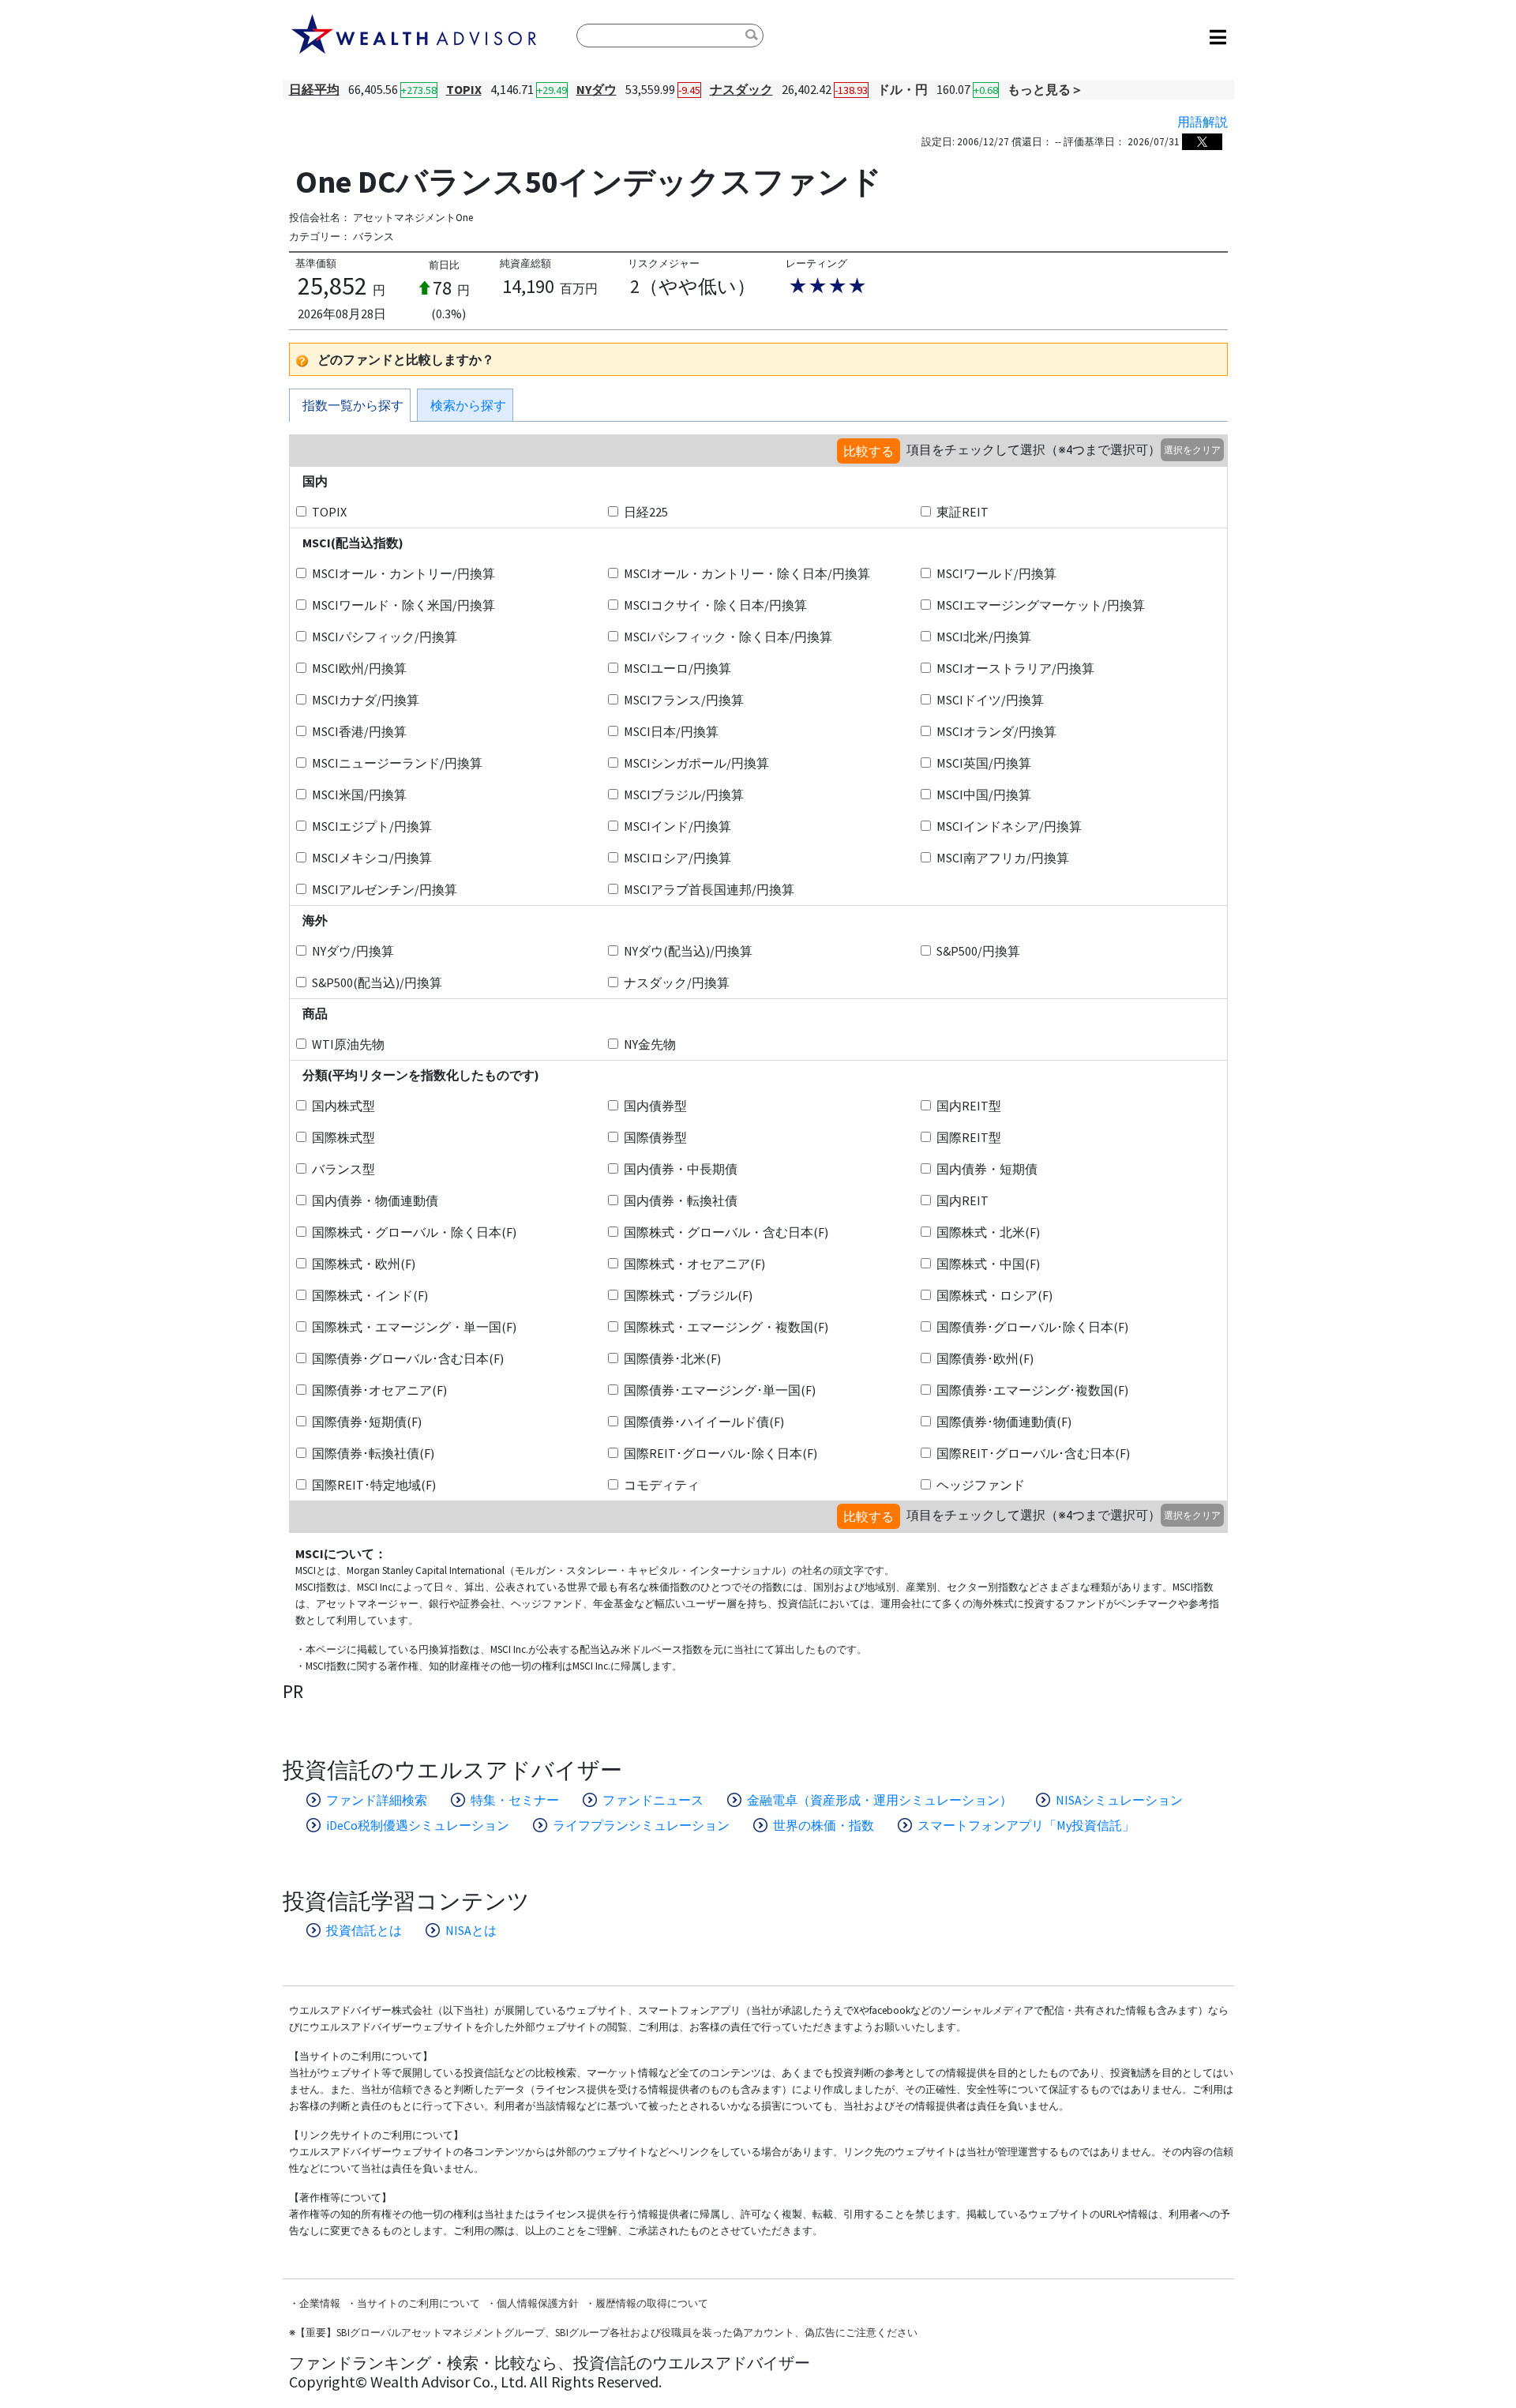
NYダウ (597, 89)
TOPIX (464, 89)
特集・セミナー (515, 1800)
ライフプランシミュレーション (641, 1825)
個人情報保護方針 (538, 2303)
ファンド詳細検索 (377, 1800)
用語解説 (1203, 122)
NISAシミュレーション (1119, 1800)
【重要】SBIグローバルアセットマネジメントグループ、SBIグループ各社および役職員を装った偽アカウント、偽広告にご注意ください (606, 2333)
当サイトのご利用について (418, 2303)
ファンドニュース (653, 1800)
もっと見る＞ (1045, 89)
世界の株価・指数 (824, 1825)
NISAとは (471, 1930)
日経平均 (314, 89)
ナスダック (741, 89)
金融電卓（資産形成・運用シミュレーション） (880, 1800)
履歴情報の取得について (652, 2303)
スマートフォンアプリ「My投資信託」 (1026, 1825)
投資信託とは (364, 1930)
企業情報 (320, 2303)
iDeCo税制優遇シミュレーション (418, 1825)
